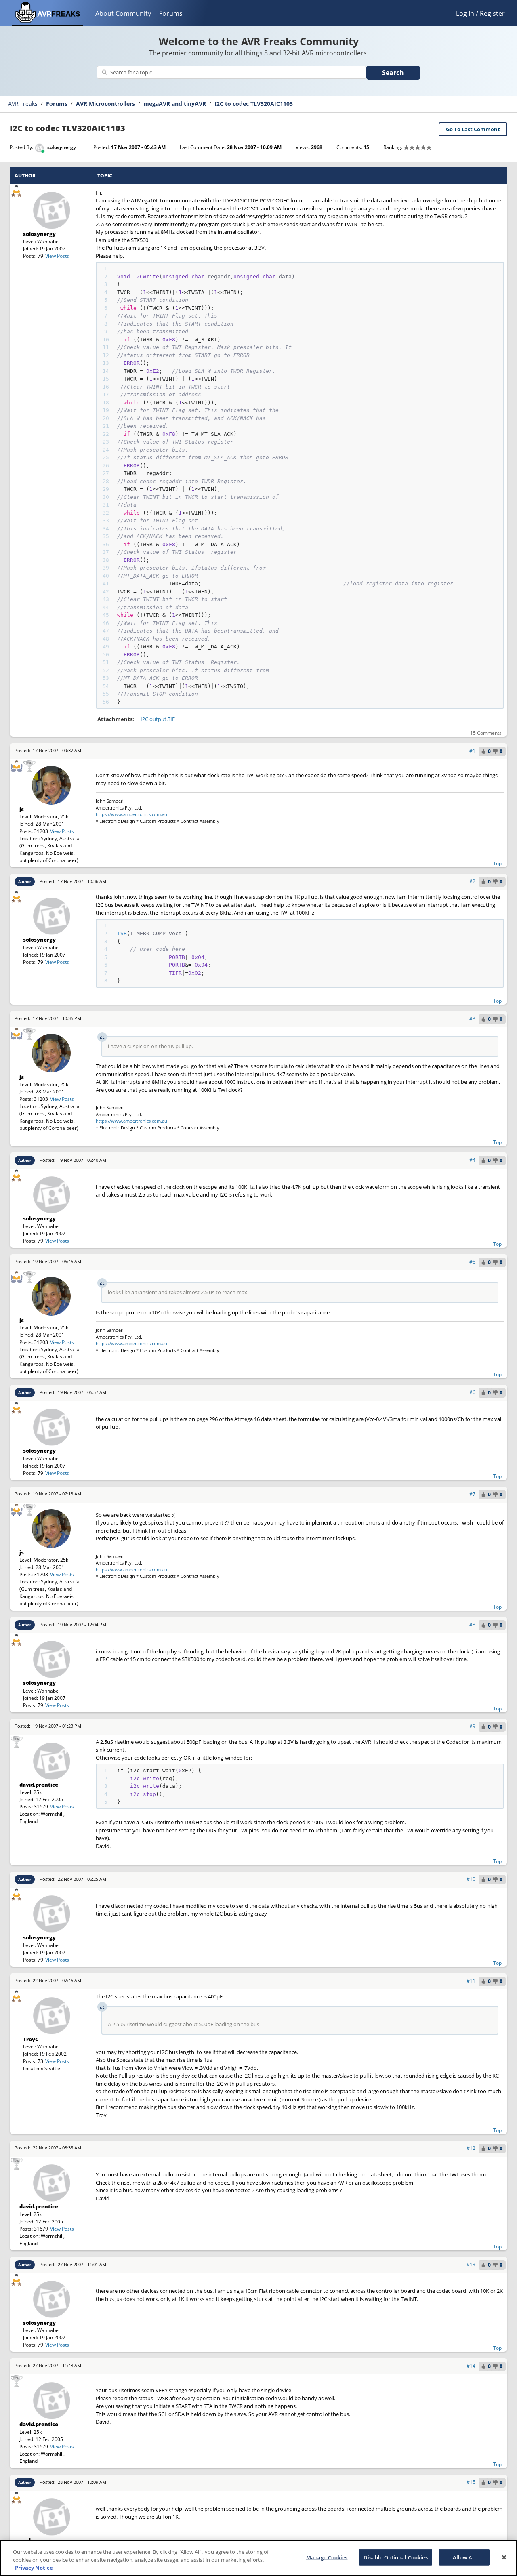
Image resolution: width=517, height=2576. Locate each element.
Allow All (464, 2557)
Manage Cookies (327, 2557)
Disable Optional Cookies (396, 2557)
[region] (258, 2558)
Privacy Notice (34, 2568)
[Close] (504, 2557)
